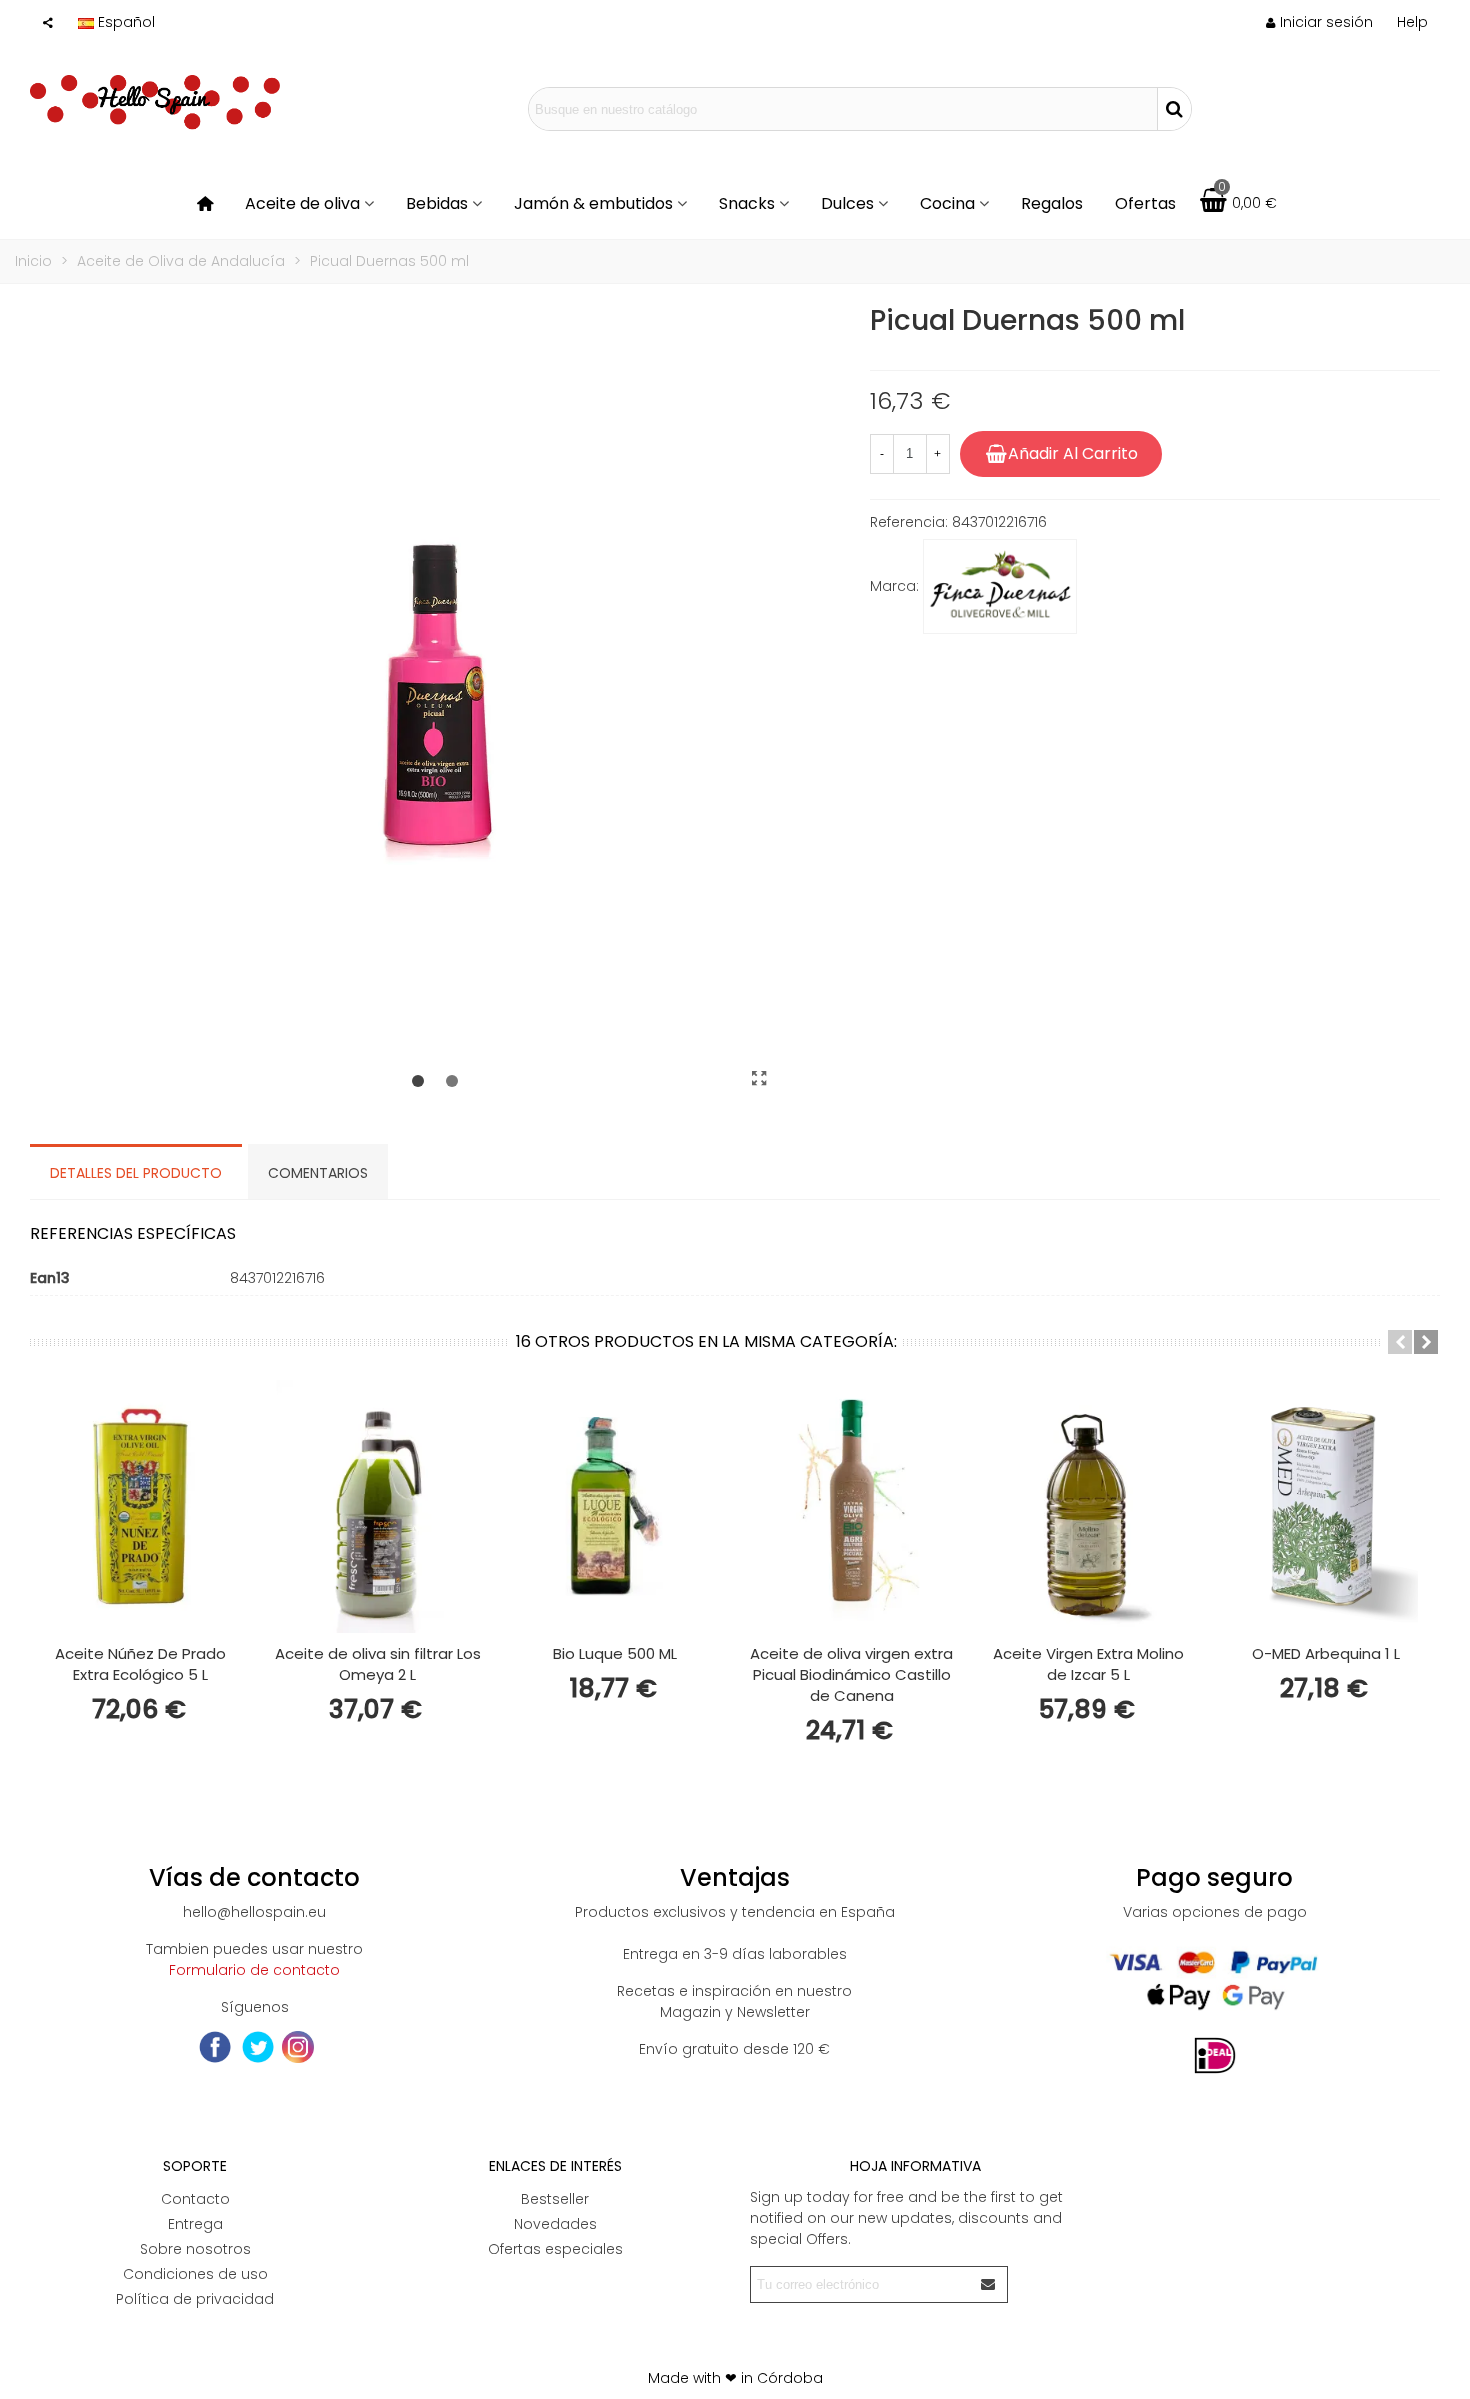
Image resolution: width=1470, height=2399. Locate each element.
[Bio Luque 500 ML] (614, 1506)
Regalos (1052, 203)
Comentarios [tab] (318, 1173)
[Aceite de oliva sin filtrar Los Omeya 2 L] (377, 1506)
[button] (1412, 22)
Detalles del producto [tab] (136, 1173)
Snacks (747, 203)
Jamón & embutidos (593, 203)
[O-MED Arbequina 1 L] (1325, 1506)
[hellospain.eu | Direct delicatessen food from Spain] (155, 109)
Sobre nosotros (195, 2249)
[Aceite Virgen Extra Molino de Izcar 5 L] (1088, 1506)
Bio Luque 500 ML (615, 1653)
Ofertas (1145, 203)
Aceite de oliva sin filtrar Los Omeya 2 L (378, 1664)
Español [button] (126, 22)
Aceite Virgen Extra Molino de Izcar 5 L (1088, 1664)
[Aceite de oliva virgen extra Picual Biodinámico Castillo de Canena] (851, 1506)
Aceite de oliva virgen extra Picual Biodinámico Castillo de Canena (851, 1674)
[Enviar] (989, 2284)
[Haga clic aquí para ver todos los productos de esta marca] (1000, 587)
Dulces (847, 203)
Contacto (195, 2199)
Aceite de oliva (302, 203)
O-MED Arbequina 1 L (1326, 1653)
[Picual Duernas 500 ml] (760, 1079)
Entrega (195, 2224)
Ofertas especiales (555, 2249)
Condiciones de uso (195, 2274)
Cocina (947, 203)
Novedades (555, 2224)
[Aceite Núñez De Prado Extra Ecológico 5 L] (140, 1506)
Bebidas (437, 203)
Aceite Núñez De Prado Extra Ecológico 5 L (140, 1664)
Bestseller (555, 2199)
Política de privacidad (195, 2299)
